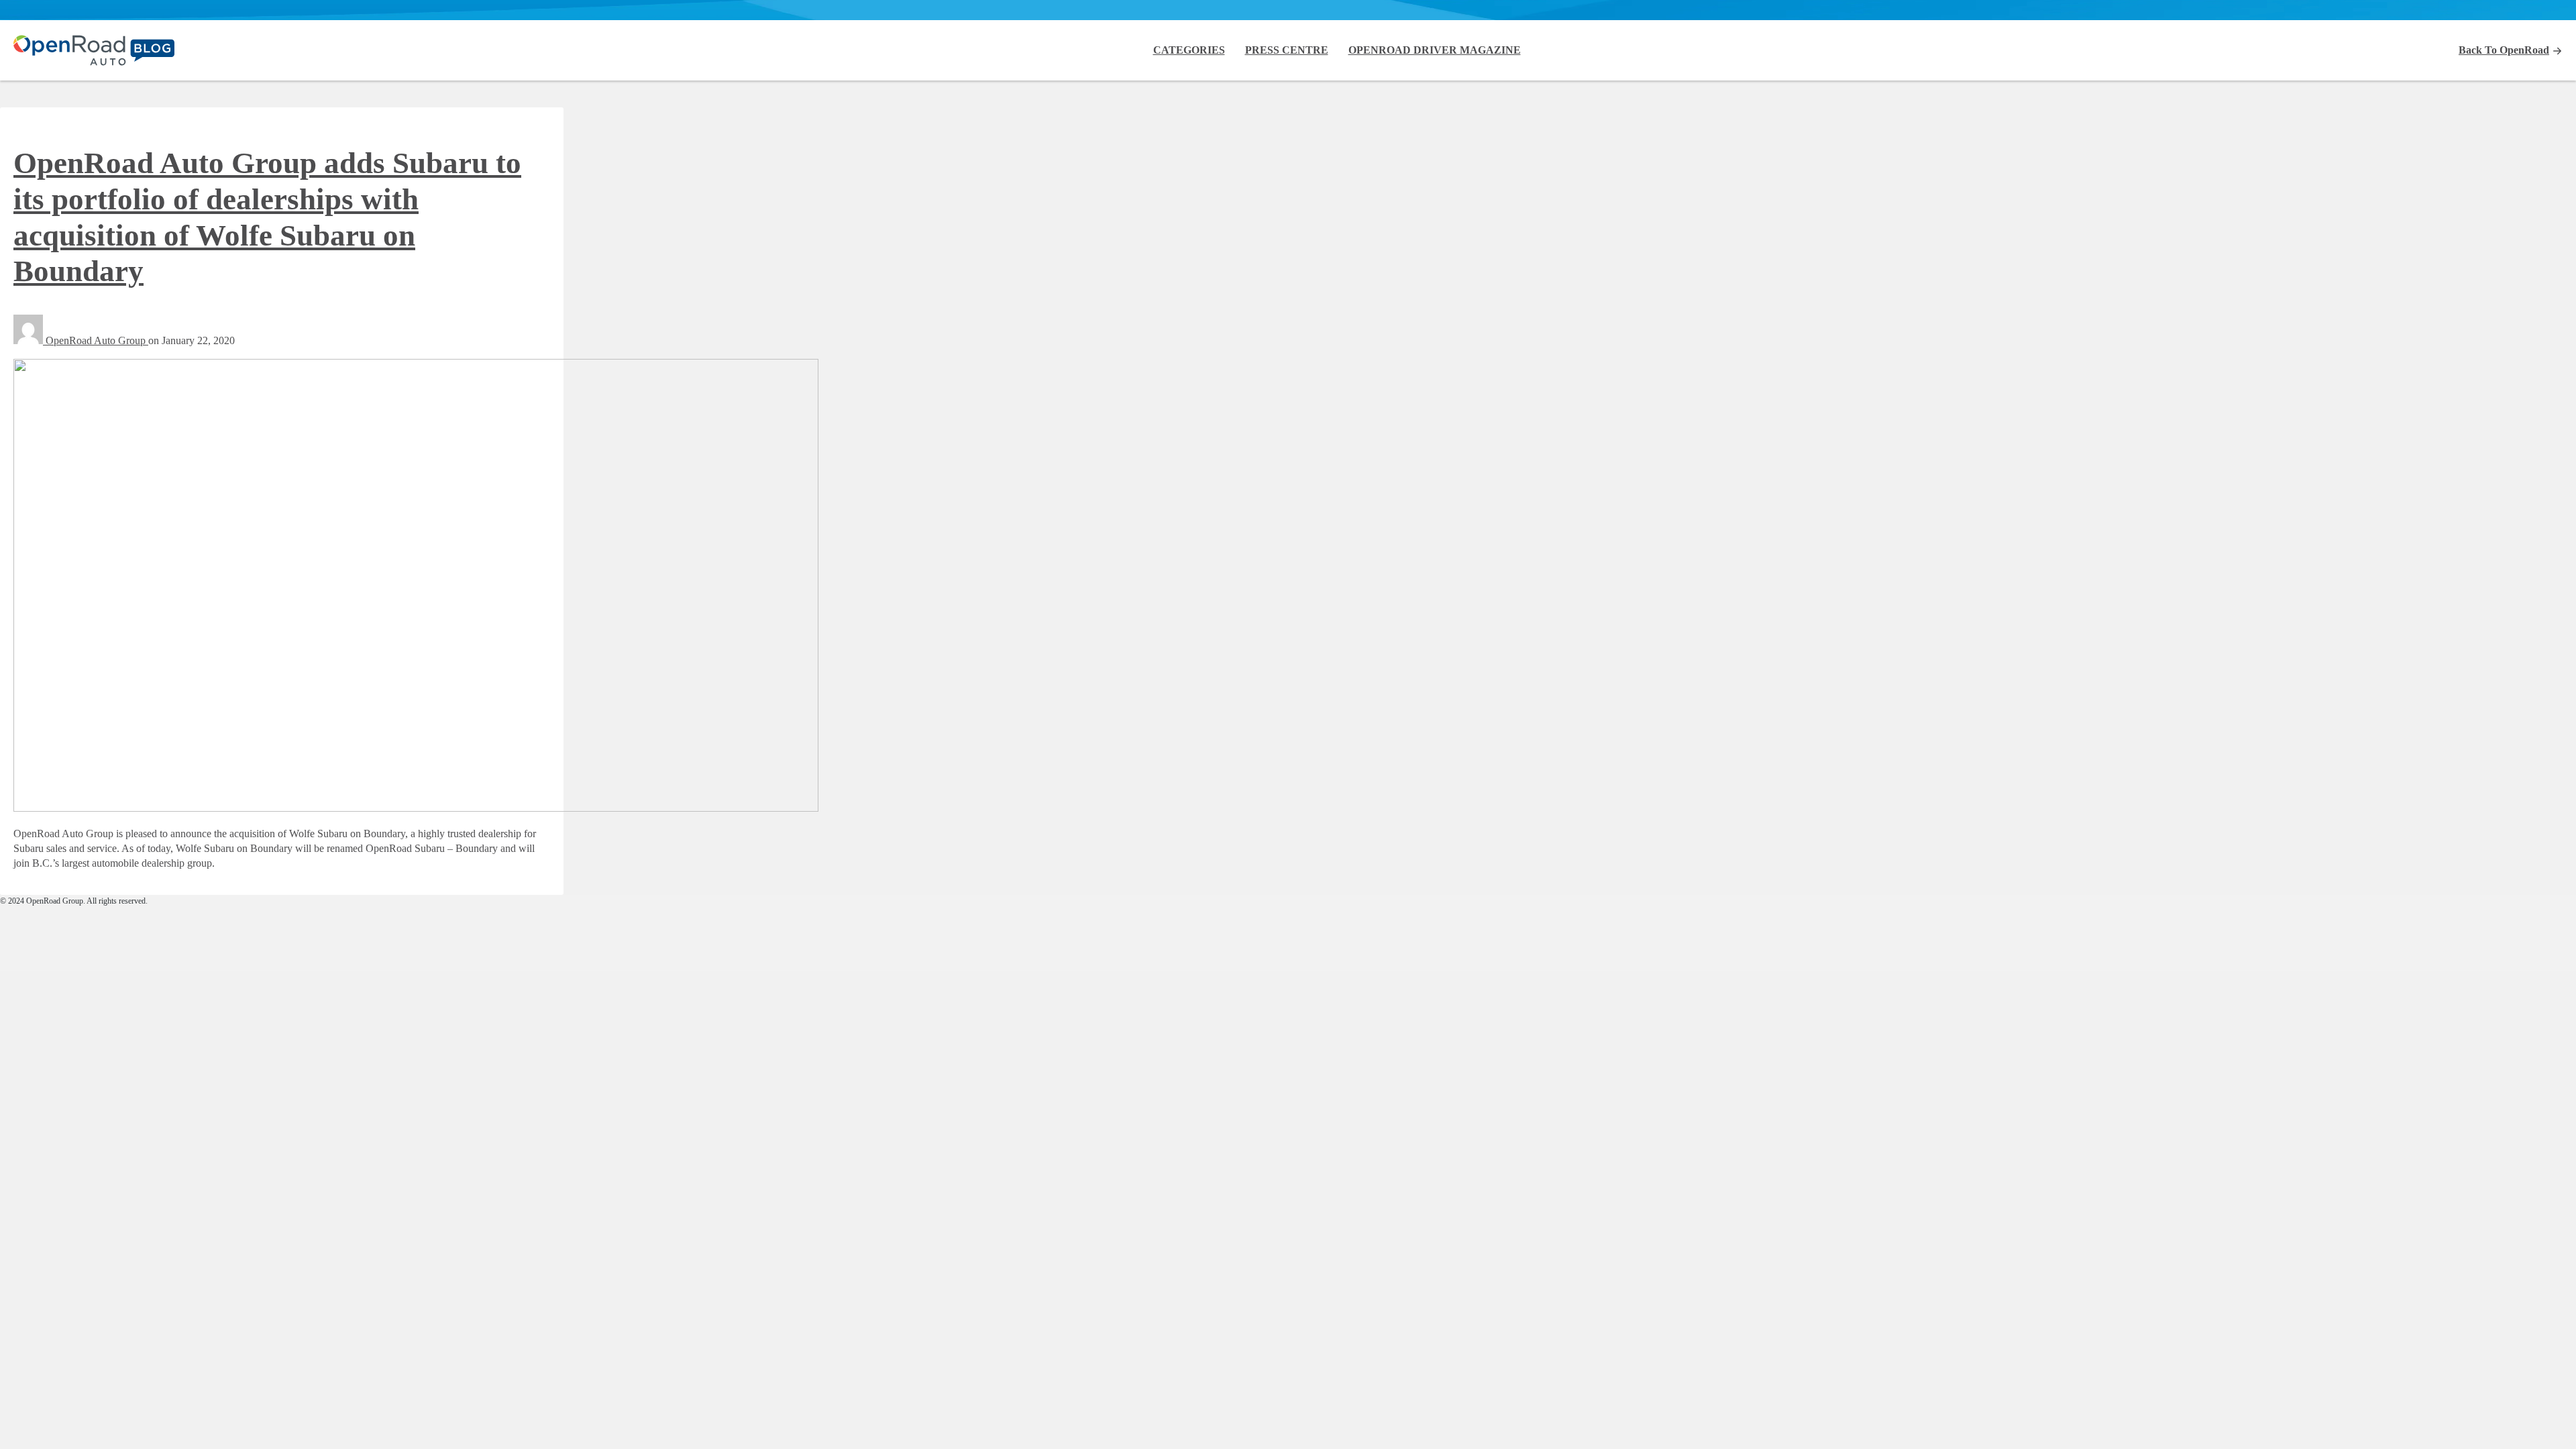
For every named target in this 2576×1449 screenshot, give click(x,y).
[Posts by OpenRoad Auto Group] (30, 340)
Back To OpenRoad (2504, 50)
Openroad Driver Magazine (1435, 50)
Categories (1189, 50)
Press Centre (1287, 50)
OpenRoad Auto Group (97, 340)
